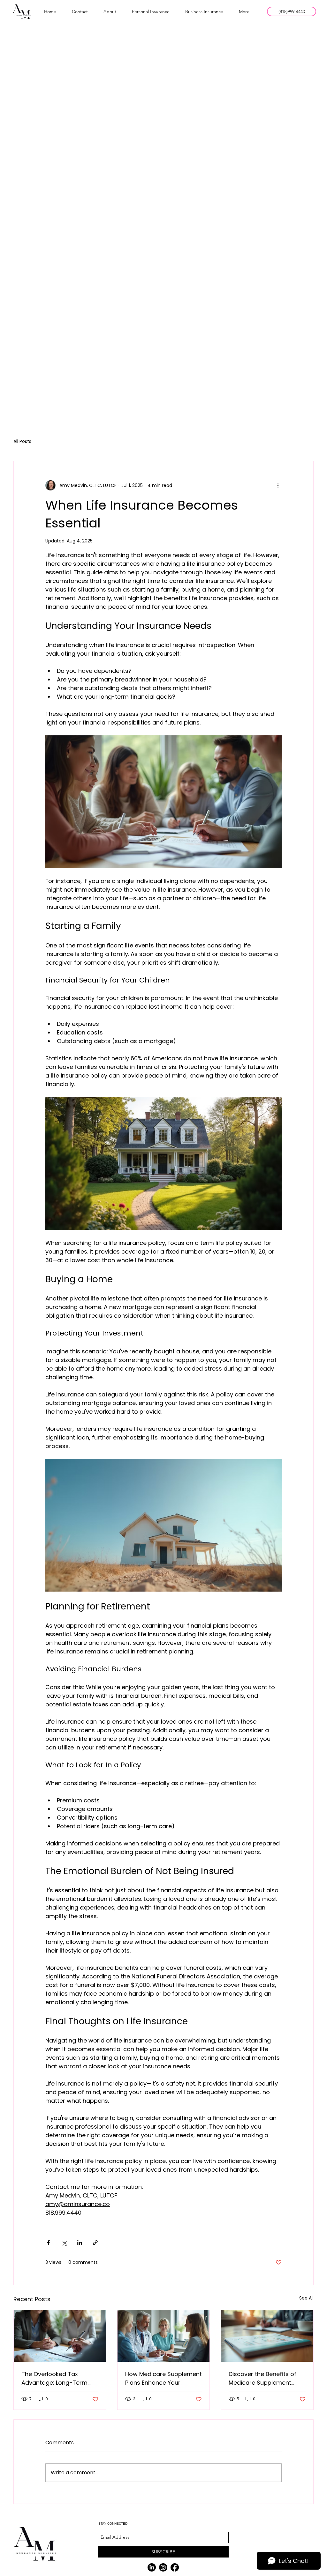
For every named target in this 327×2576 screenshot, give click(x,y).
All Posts (22, 442)
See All (306, 2298)
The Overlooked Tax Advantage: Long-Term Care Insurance (54, 2378)
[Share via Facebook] (48, 2243)
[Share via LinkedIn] (80, 2243)
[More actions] (278, 485)
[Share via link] (95, 2243)
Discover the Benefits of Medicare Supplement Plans (262, 2378)
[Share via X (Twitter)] (64, 2243)
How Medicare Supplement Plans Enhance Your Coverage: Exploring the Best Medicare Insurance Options (163, 2378)
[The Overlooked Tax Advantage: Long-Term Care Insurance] (60, 2336)
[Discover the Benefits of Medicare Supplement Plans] (267, 2336)
